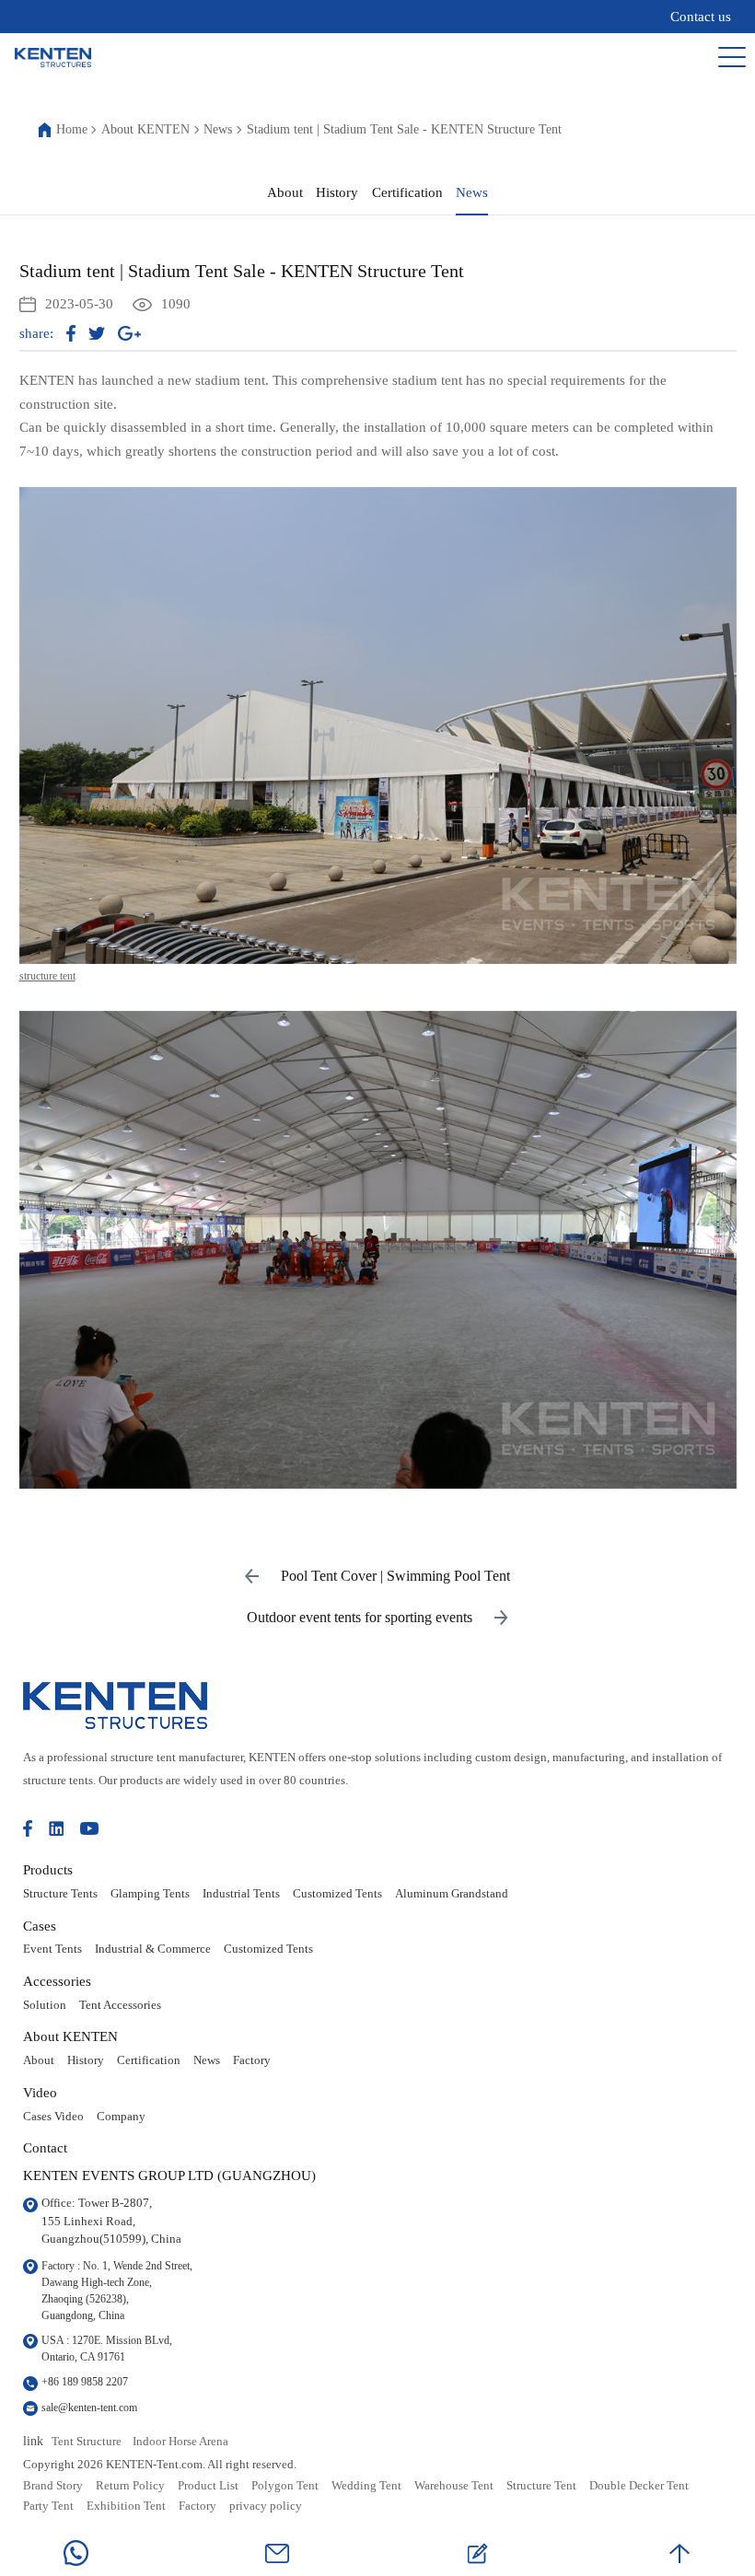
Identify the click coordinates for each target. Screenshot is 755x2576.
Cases (40, 1926)
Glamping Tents (150, 1894)
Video (40, 2092)
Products (48, 1869)
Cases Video (53, 2117)
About (285, 192)
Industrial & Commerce (153, 1949)
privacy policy (266, 2506)
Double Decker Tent (639, 2486)
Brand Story (53, 2486)
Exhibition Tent (126, 2506)
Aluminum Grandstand (452, 1894)
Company (121, 2117)
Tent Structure (87, 2442)
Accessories (57, 1981)
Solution (45, 2005)
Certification (407, 192)
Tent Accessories (120, 2005)
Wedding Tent (366, 2486)
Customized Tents (337, 1894)
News (218, 130)
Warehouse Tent (454, 2486)
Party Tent (48, 2506)
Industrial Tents (241, 1894)
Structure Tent (541, 2486)
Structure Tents (60, 1894)
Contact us (701, 17)
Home (72, 130)
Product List (208, 2486)
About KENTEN (145, 130)
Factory (252, 2060)
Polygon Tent (285, 2486)
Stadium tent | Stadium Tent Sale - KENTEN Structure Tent (404, 130)
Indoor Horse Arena (180, 2442)
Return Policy (130, 2486)
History (337, 192)
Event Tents (52, 1949)
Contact (45, 2147)
